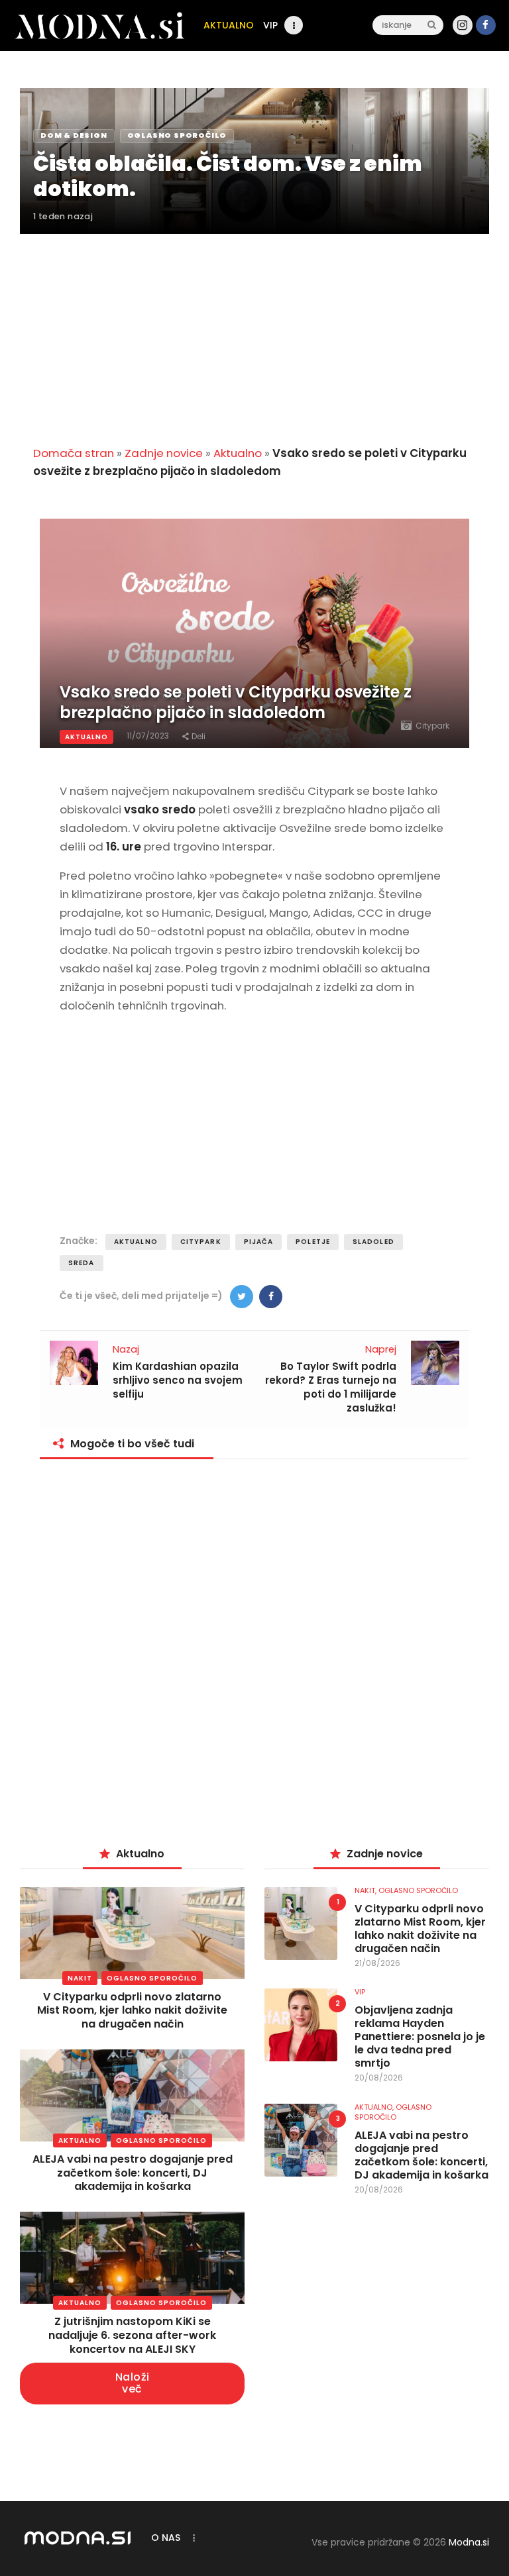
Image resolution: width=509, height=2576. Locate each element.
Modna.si (469, 2542)
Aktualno (238, 453)
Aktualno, (375, 2107)
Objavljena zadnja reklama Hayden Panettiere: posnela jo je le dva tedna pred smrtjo (420, 2037)
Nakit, (367, 1890)
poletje (313, 1242)
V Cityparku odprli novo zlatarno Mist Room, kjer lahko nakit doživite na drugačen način (132, 2011)
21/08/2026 (377, 1963)
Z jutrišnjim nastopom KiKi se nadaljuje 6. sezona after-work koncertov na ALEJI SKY (132, 2335)
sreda (82, 1263)
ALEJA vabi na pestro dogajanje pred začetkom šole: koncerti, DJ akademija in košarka (133, 2173)
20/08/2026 (379, 2078)
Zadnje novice (164, 453)
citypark (201, 1242)
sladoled (373, 1242)
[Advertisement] (254, 332)
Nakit (80, 1978)
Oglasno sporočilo (152, 1978)
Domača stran (74, 453)
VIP (360, 1992)
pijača (259, 1242)
